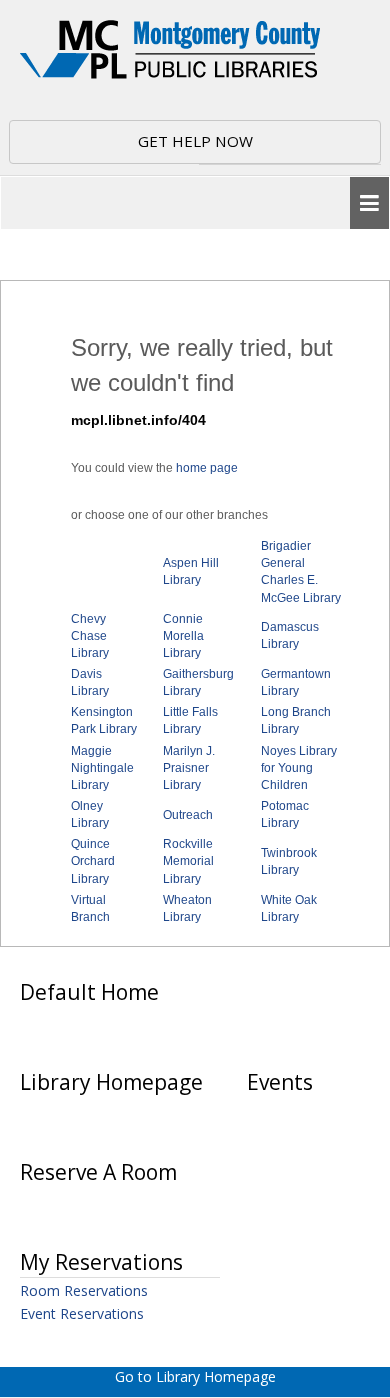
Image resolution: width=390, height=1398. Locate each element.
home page (207, 468)
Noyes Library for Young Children (299, 768)
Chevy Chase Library (90, 636)
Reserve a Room (98, 1172)
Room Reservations (84, 1290)
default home (89, 992)
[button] (369, 203)
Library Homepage (111, 1082)
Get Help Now (195, 141)
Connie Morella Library (183, 636)
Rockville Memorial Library (188, 861)
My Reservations (101, 1262)
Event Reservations (82, 1313)
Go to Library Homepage (195, 1376)
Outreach (188, 815)
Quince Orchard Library (93, 861)
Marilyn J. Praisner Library (189, 768)
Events (280, 1082)
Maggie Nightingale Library (102, 768)
